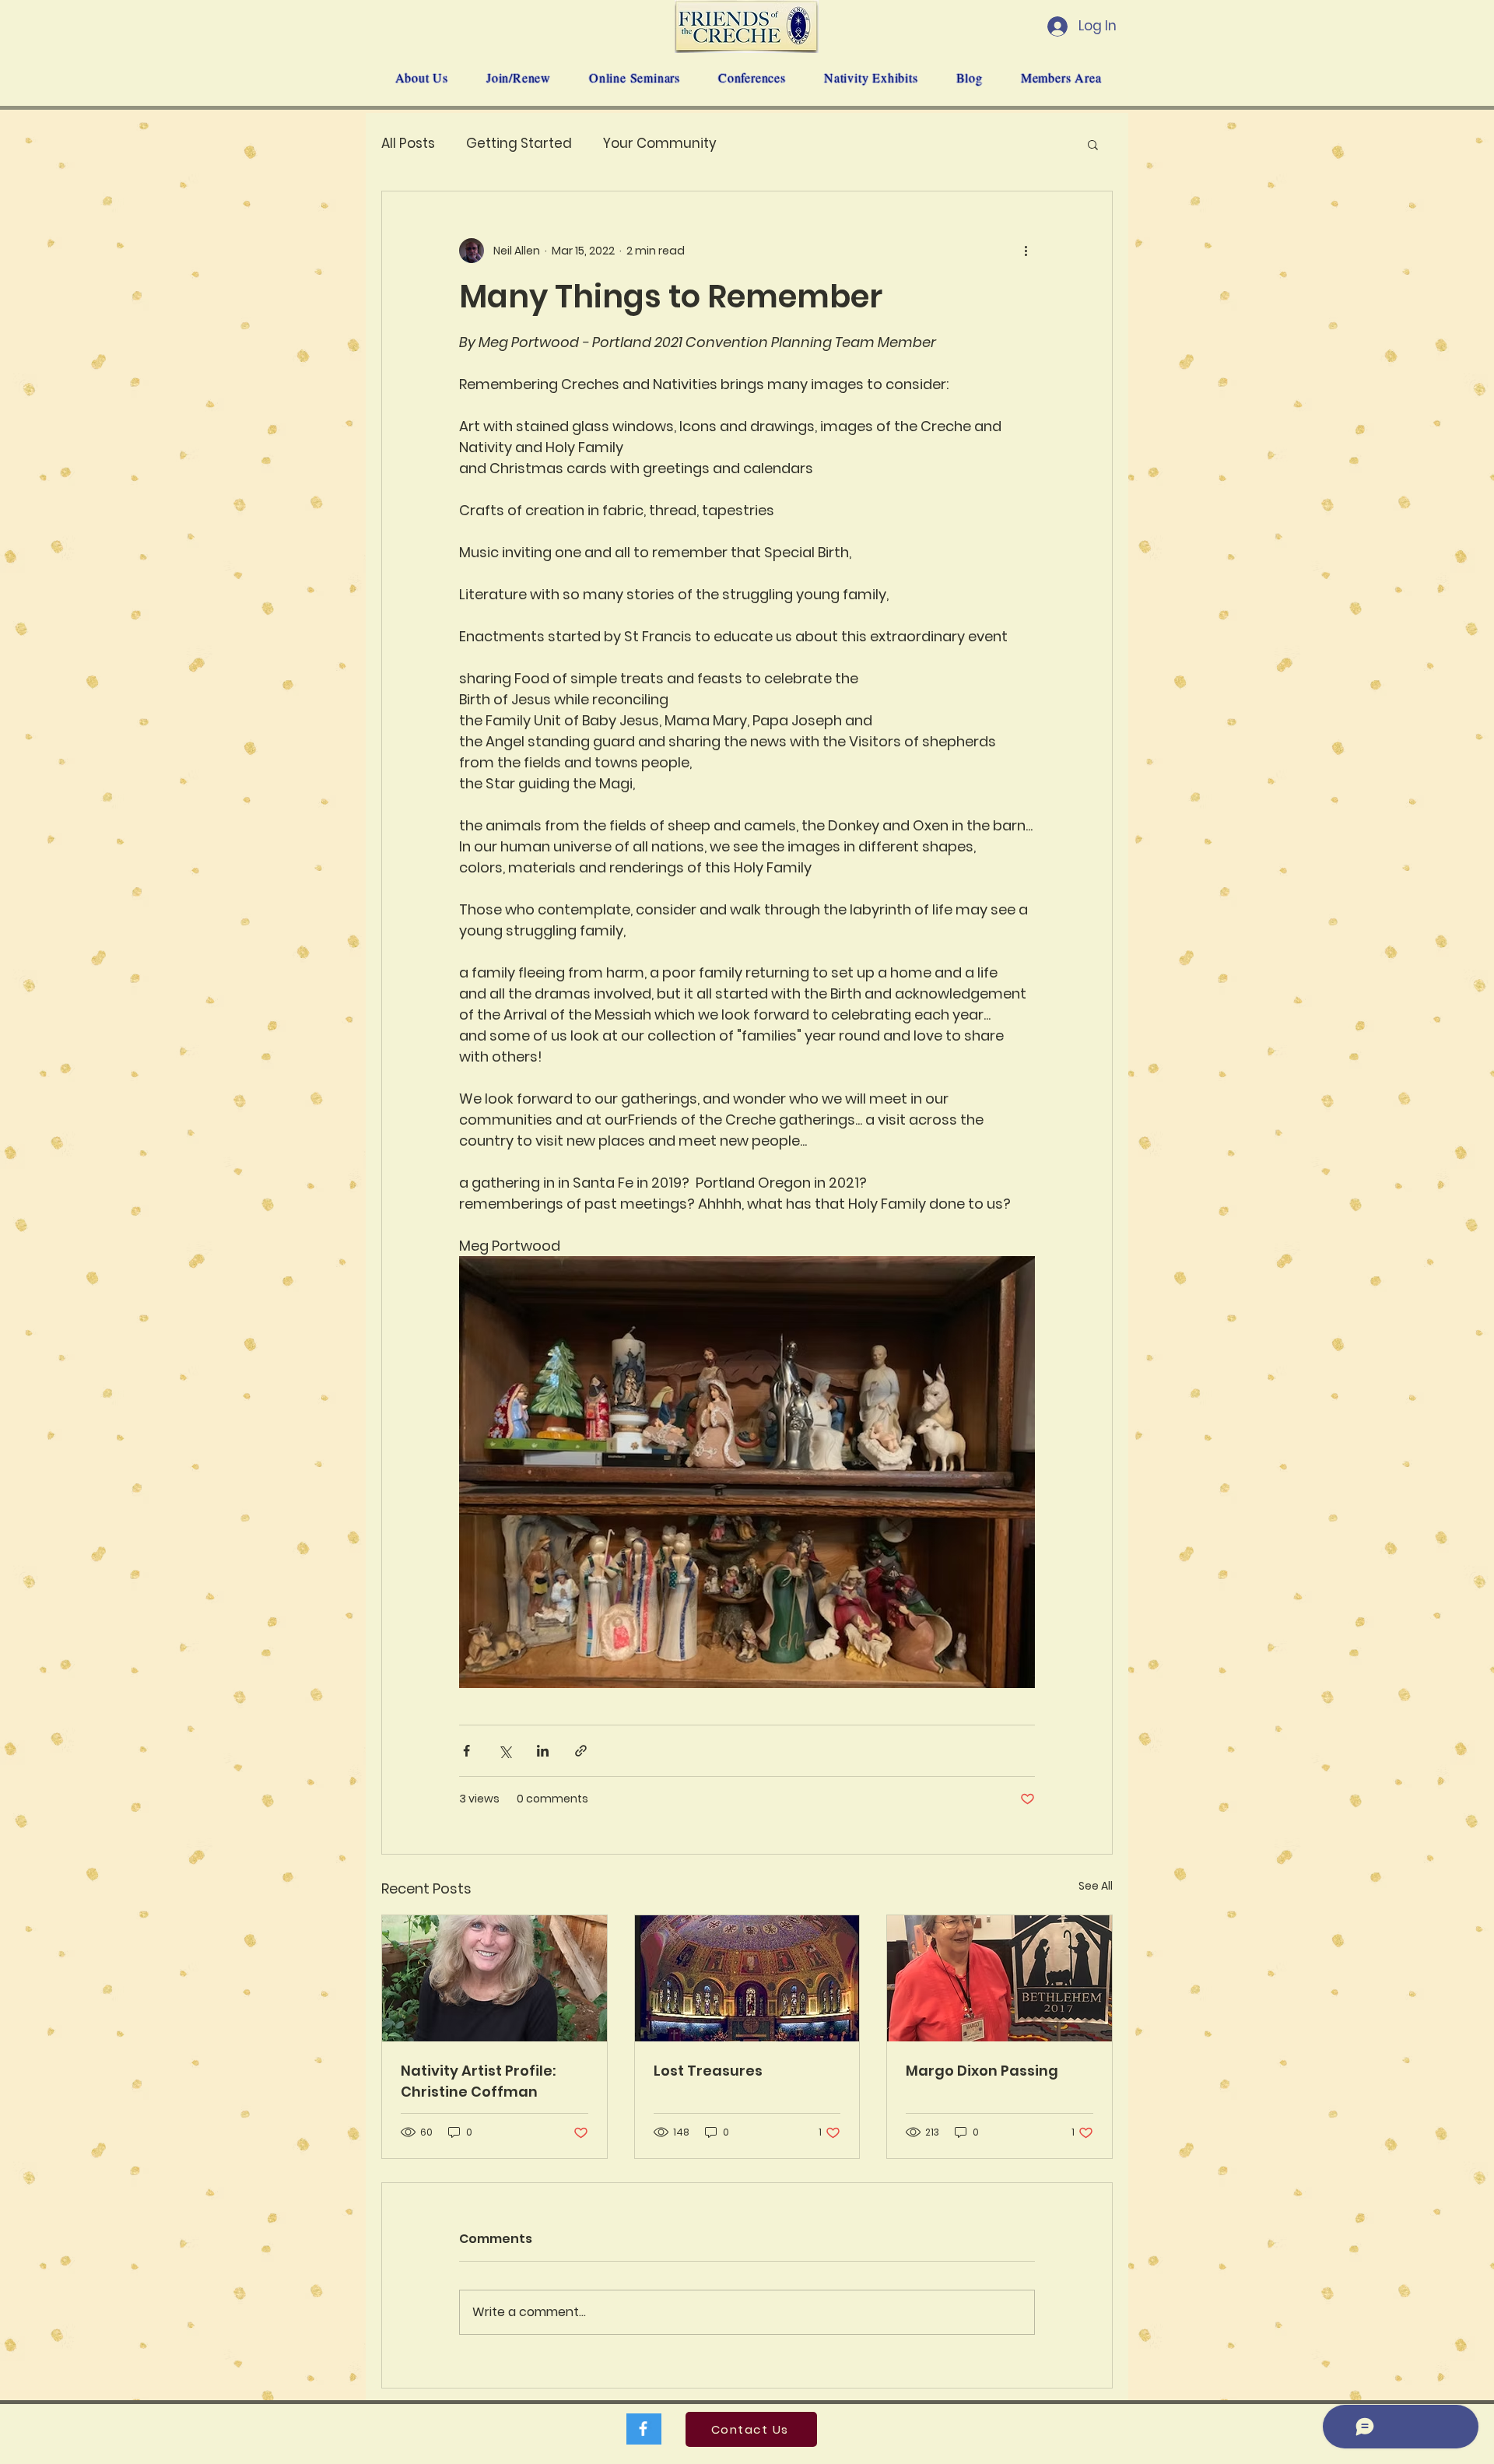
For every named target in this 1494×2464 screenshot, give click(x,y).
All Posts (408, 144)
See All (1096, 1886)
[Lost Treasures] (747, 1978)
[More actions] (1026, 251)
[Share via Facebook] (466, 1751)
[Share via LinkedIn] (543, 1751)
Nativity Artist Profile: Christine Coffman (478, 2081)
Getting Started (519, 144)
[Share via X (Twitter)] (505, 1751)
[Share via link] (581, 1751)
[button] (1093, 144)
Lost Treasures (708, 2071)
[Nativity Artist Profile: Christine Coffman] (494, 1978)
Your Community (660, 144)
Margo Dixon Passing (982, 2071)
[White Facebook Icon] (643, 2429)
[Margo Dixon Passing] (1000, 1978)
